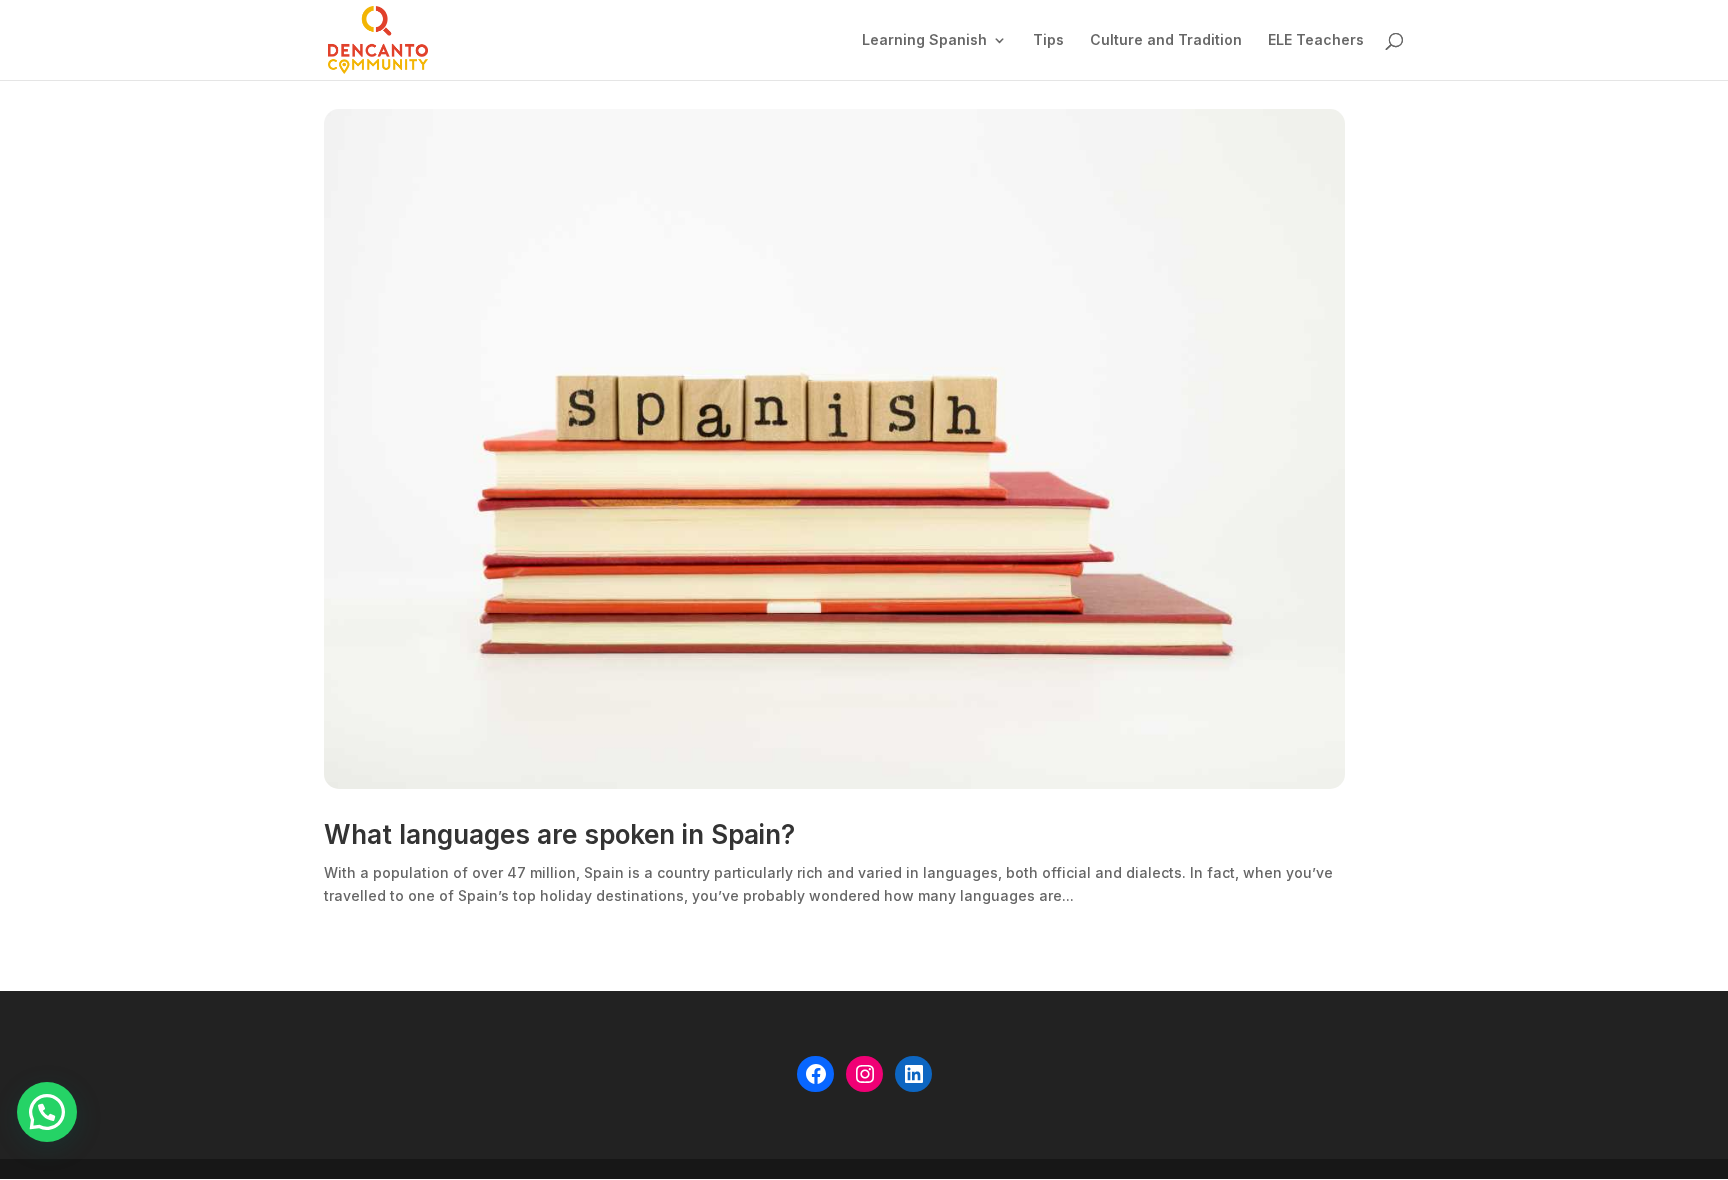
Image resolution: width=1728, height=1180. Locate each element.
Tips (1048, 40)
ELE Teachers (1316, 40)
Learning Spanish (924, 40)
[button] (47, 1112)
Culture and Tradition (1166, 40)
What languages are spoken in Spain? (559, 834)
